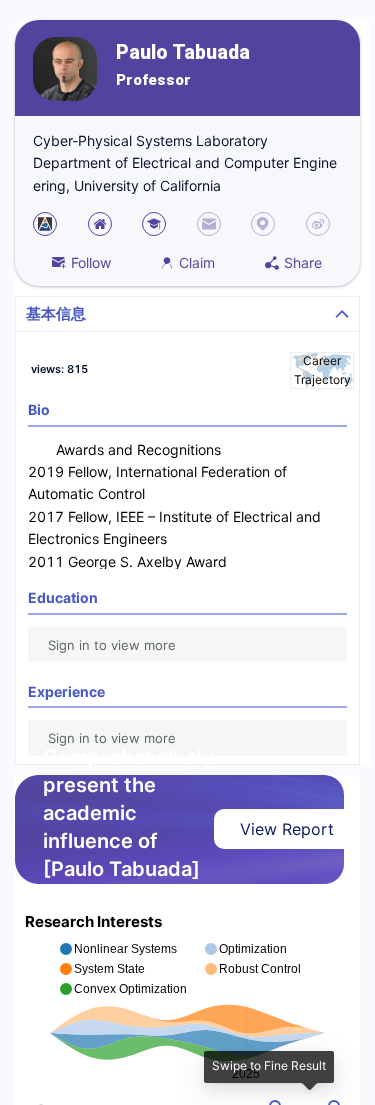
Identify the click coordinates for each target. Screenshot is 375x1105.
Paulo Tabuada (183, 52)
